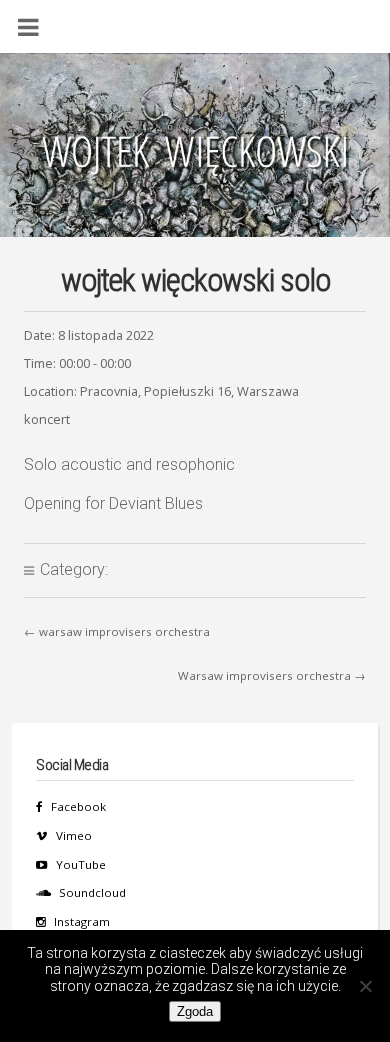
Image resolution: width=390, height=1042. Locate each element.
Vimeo (74, 835)
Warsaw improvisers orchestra (264, 675)
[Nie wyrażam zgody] (365, 986)
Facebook (78, 806)
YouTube (81, 864)
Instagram (82, 921)
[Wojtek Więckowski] (195, 157)
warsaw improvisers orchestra (124, 631)
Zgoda (195, 1011)
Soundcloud (92, 892)
